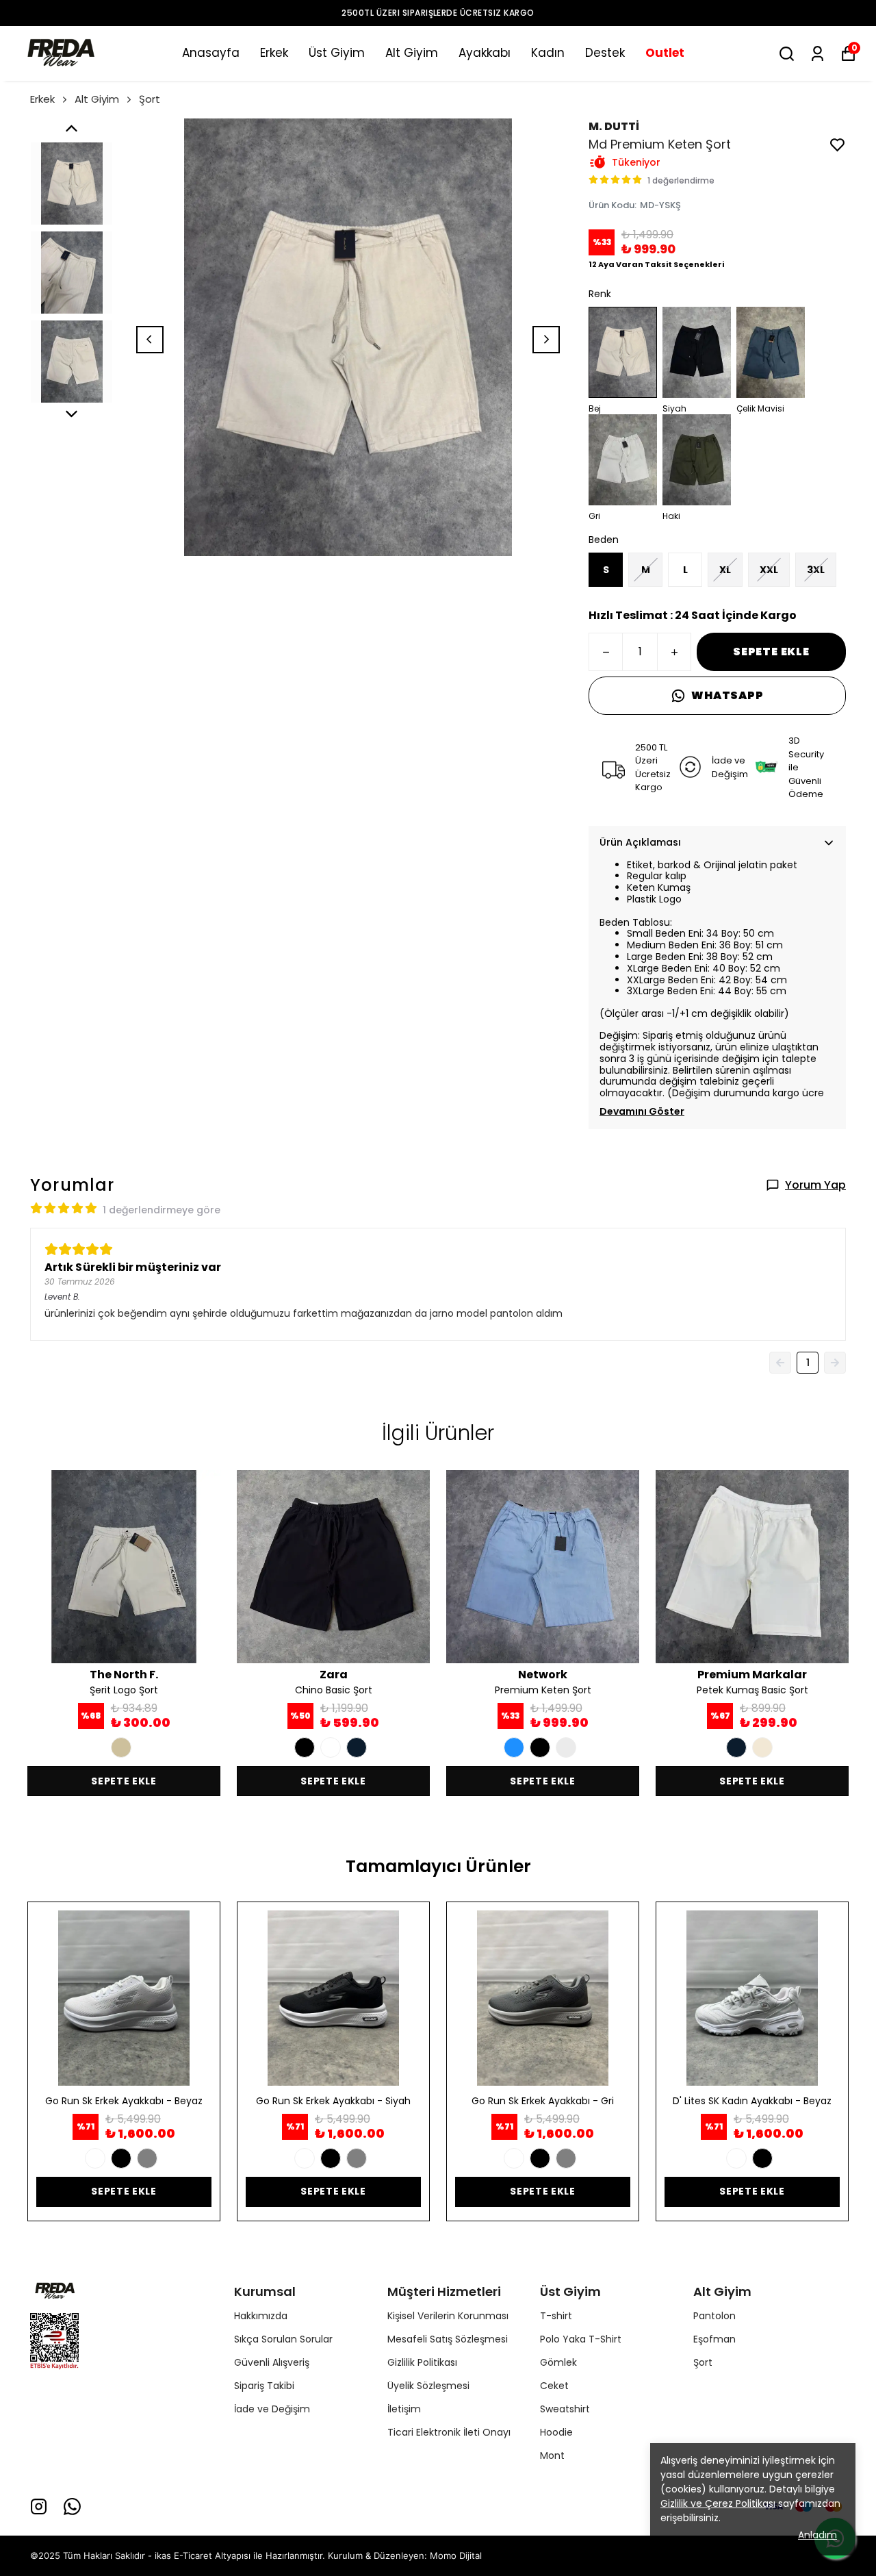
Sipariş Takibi (264, 2386)
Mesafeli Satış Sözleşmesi (448, 2339)
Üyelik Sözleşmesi (428, 2386)
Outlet (665, 53)
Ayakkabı (485, 53)
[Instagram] (39, 2506)
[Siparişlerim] (817, 54)
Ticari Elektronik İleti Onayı (449, 2432)
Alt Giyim (412, 53)
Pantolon (714, 2316)
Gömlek (558, 2362)
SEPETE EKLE (771, 652)
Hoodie (556, 2432)
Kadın (548, 53)
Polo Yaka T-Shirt (581, 2339)
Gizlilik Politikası (422, 2362)
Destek (605, 53)
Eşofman (714, 2339)
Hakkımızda (261, 2316)
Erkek (274, 53)
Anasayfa (211, 53)
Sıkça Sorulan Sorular (283, 2339)
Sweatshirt (565, 2409)
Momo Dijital (456, 2555)
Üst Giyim (337, 53)
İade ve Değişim (272, 2409)
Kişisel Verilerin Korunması (448, 2316)
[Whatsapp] (72, 2506)
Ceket (554, 2386)
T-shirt (556, 2316)
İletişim (404, 2409)
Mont (552, 2455)
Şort (150, 99)
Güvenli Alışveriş (272, 2362)
